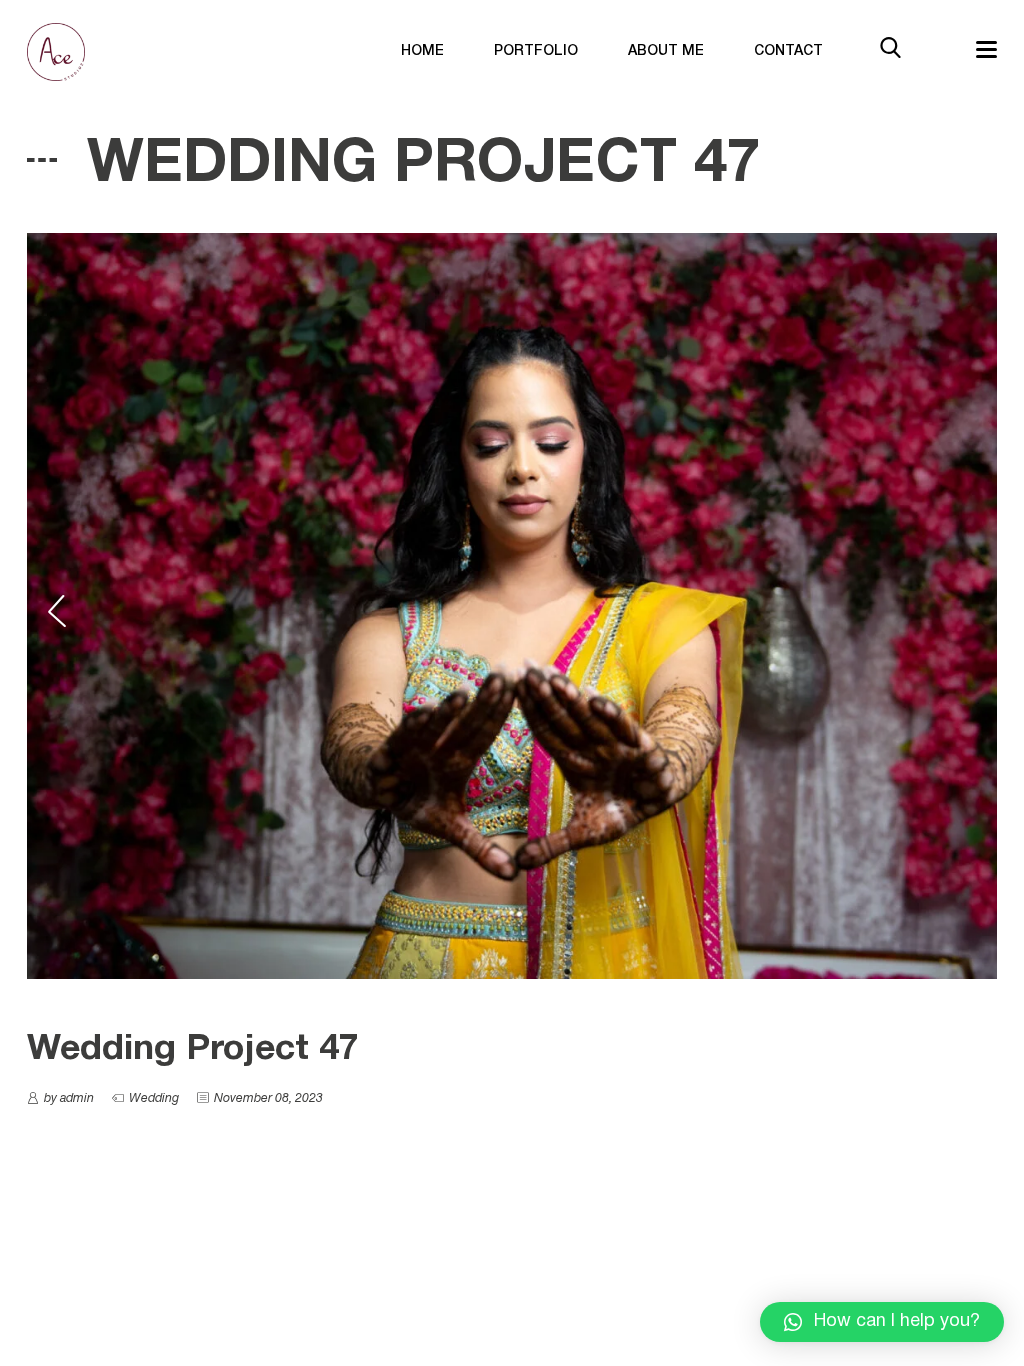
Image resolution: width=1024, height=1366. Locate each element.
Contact (788, 51)
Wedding (154, 1098)
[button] (882, 1322)
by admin (69, 1098)
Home (422, 51)
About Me (666, 51)
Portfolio (536, 51)
